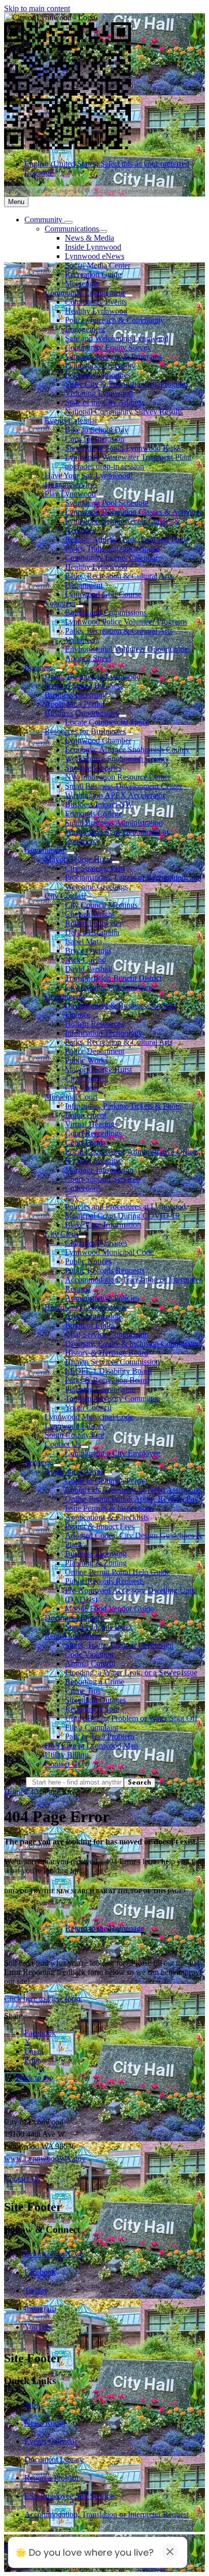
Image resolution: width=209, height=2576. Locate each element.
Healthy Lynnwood (96, 311)
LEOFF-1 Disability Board (108, 1371)
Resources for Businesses (85, 731)
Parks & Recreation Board (107, 1380)
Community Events (96, 302)
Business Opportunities (82, 713)
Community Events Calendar (111, 558)
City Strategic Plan (95, 868)
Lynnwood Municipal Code (109, 1252)
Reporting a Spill (92, 1709)
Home (14, 1792)
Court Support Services (102, 1179)
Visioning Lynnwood (99, 393)
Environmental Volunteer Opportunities (128, 649)
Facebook (40, 2272)
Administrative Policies (102, 1298)
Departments (65, 996)
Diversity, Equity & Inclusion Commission (133, 1344)
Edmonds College (94, 814)
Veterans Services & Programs (113, 357)
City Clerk (82, 1088)
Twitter (36, 2290)
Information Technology (104, 1033)
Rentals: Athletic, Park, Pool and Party (126, 539)
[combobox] (93, 191)
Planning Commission (100, 1389)
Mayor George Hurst (78, 859)
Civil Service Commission (107, 1334)
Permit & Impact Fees (100, 1526)
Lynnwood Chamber (98, 740)
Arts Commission (93, 1316)
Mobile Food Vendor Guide (109, 1609)
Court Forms (85, 1143)
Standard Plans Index (99, 1627)
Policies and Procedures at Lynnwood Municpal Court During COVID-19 (125, 1211)
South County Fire (74, 1435)
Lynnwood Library (75, 1426)
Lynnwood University (100, 366)
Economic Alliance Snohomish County (127, 750)
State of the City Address (105, 402)
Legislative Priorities (98, 375)
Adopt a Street (88, 658)
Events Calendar (71, 421)
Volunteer (60, 603)
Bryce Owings (88, 951)
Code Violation (89, 1654)
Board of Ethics (90, 1325)
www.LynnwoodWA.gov (45, 2158)
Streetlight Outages (95, 1700)
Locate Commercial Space (107, 722)
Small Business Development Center (124, 786)
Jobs (31, 2405)
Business (39, 667)
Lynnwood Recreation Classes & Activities (134, 512)
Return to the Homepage (105, 1928)
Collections (83, 1188)
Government (44, 850)
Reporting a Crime (95, 1682)
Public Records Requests (105, 1270)
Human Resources (94, 1024)
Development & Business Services (120, 1005)
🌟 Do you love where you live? (84, 2552)
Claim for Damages (96, 1243)
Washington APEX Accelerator (115, 795)
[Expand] (68, 222)
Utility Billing (67, 1755)
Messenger (82, 284)
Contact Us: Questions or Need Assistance (133, 1490)
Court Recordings (93, 1133)
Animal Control (90, 1663)
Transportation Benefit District (113, 978)
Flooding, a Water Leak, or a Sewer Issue (131, 1673)
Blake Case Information (103, 1225)
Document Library (74, 1618)
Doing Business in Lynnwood (93, 676)
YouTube (39, 2327)
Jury (72, 1197)
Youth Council (88, 1408)
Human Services (71, 485)
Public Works (86, 1060)
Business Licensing (76, 695)
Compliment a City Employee (113, 1453)
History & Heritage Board (107, 1353)
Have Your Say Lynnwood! (89, 475)
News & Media (90, 238)
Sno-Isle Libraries (93, 768)
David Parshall (89, 969)
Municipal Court (71, 1097)
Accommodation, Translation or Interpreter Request (107, 2514)
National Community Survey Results (124, 411)
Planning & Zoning (96, 1563)
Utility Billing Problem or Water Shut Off (131, 1718)
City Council (65, 896)
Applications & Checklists (107, 1517)
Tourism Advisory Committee (112, 1398)
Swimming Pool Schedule (107, 503)
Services (38, 1462)
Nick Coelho (85, 960)
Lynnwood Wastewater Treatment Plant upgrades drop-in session (128, 462)
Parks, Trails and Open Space (112, 549)
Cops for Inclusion (95, 439)
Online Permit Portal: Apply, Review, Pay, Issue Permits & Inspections (132, 1504)
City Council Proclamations (109, 987)
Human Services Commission (112, 1362)
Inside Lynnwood (93, 247)
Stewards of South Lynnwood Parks (123, 448)
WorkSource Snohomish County (117, 759)
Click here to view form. (43, 1999)
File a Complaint (92, 1727)
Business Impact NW (99, 804)
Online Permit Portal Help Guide (117, 1572)
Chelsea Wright (90, 914)
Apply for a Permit (75, 704)
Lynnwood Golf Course (103, 594)
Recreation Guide (93, 274)
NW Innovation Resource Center (118, 777)
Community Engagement (85, 293)
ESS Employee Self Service (69, 2496)
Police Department (95, 1051)
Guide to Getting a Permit (106, 1481)
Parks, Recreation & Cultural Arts (119, 1042)
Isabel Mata (83, 942)
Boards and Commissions (106, 613)
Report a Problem (73, 1636)
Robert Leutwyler (93, 923)
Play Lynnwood (70, 494)
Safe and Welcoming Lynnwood (117, 338)
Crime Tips (83, 1691)
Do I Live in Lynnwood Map (91, 1746)
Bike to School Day (97, 430)
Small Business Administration (114, 823)
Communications (72, 229)
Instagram (40, 2309)
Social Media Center (98, 265)
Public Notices (88, 1261)
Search (15, 1782)
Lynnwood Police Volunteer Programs (126, 622)
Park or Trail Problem (99, 1737)
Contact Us (63, 1444)
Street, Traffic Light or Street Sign (119, 1645)
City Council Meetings (101, 905)
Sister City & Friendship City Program (126, 384)
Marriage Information (99, 1170)
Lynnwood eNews (95, 256)
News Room (45, 2423)
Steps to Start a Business (84, 686)
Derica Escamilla (92, 932)
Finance (78, 1015)
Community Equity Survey (108, 348)
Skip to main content (37, 8)
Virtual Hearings (91, 1124)
